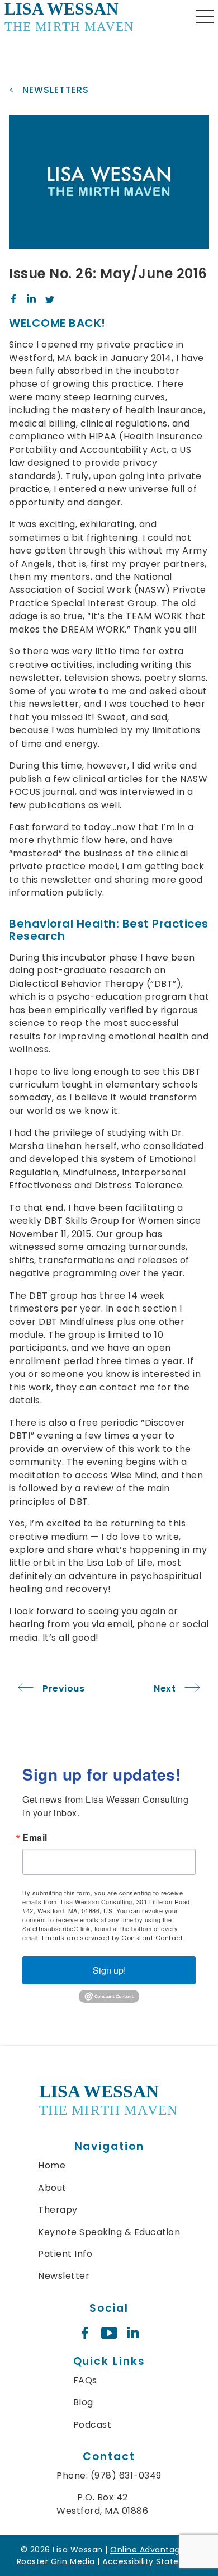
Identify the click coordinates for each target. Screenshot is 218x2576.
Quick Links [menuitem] (109, 2361)
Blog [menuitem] (83, 2402)
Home (52, 2165)
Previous (63, 1689)
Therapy (58, 2210)
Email (35, 1838)
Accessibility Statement (152, 2561)
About (52, 2188)
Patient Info (65, 2254)
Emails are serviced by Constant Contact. (113, 1938)
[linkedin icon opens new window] (133, 2333)
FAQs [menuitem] (85, 2380)
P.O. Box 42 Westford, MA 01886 (102, 2504)
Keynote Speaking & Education (109, 2232)
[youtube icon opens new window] (109, 2333)
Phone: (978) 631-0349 (109, 2476)
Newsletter (64, 2276)
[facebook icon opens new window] (85, 2333)
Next (165, 1689)
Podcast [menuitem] (93, 2425)
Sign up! (109, 1970)
